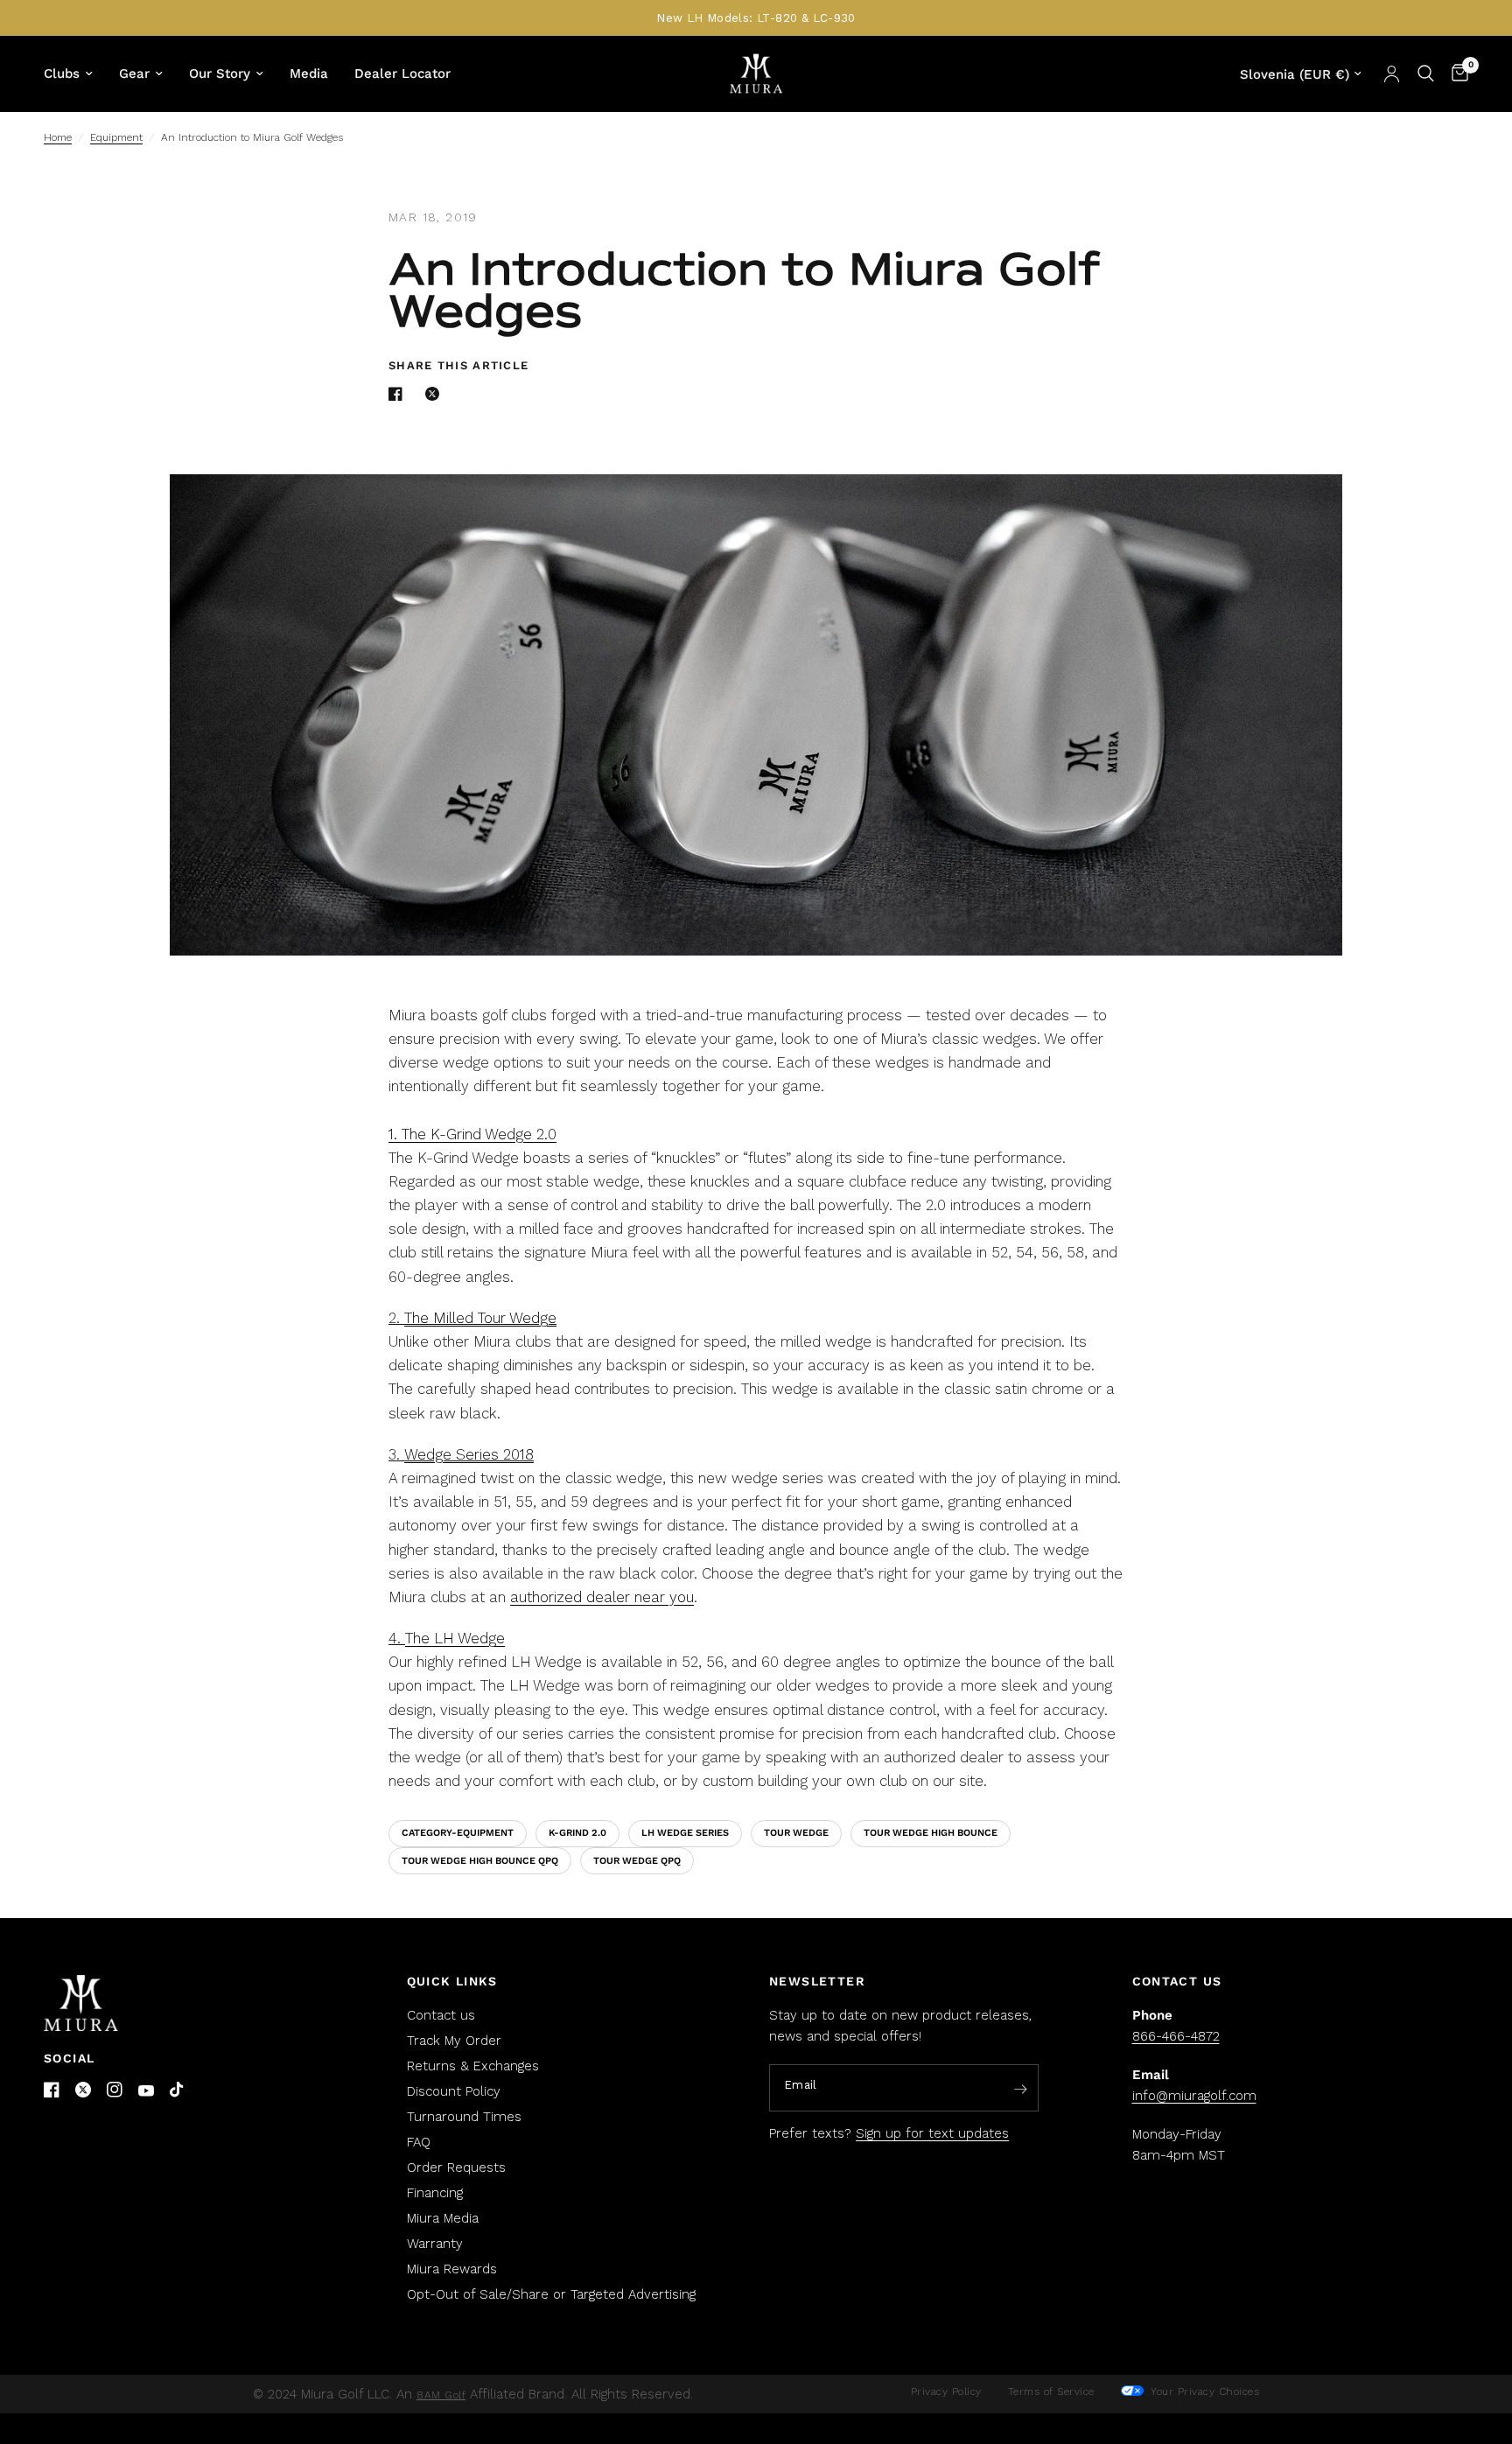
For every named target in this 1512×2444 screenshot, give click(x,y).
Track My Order (454, 2041)
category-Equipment (458, 1833)
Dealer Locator (402, 74)
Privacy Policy (946, 2391)
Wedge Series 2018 (469, 1454)
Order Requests (456, 2167)
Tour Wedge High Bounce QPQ (480, 1861)
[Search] (1426, 74)
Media (309, 74)
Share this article (458, 365)
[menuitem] (75, 74)
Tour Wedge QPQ (637, 1861)
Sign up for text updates (932, 2133)
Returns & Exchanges (473, 2066)
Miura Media (443, 2218)
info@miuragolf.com (1194, 2096)
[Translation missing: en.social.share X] (436, 394)
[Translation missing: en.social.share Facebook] (399, 394)
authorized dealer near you (602, 1597)
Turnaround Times (464, 2117)
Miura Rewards (452, 2269)
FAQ (419, 2142)
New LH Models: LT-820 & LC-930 (756, 18)
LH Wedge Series (685, 1833)
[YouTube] (146, 2091)
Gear (134, 74)
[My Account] (1392, 74)
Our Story (220, 74)
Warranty (435, 2244)
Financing (435, 2193)
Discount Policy (454, 2091)
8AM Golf (441, 2395)
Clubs (62, 74)
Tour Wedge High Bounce (931, 1833)
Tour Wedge (796, 1833)
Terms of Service (1051, 2391)
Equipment (116, 137)
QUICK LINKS (452, 1981)
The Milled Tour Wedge (480, 1318)
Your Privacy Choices (1204, 2391)
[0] (1456, 74)
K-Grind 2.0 (577, 1833)
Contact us (441, 2015)
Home (58, 137)
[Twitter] (83, 2090)
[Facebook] (52, 2090)
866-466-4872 (1176, 2036)
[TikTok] (178, 2090)
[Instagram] (115, 2090)
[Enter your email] (1021, 2089)
